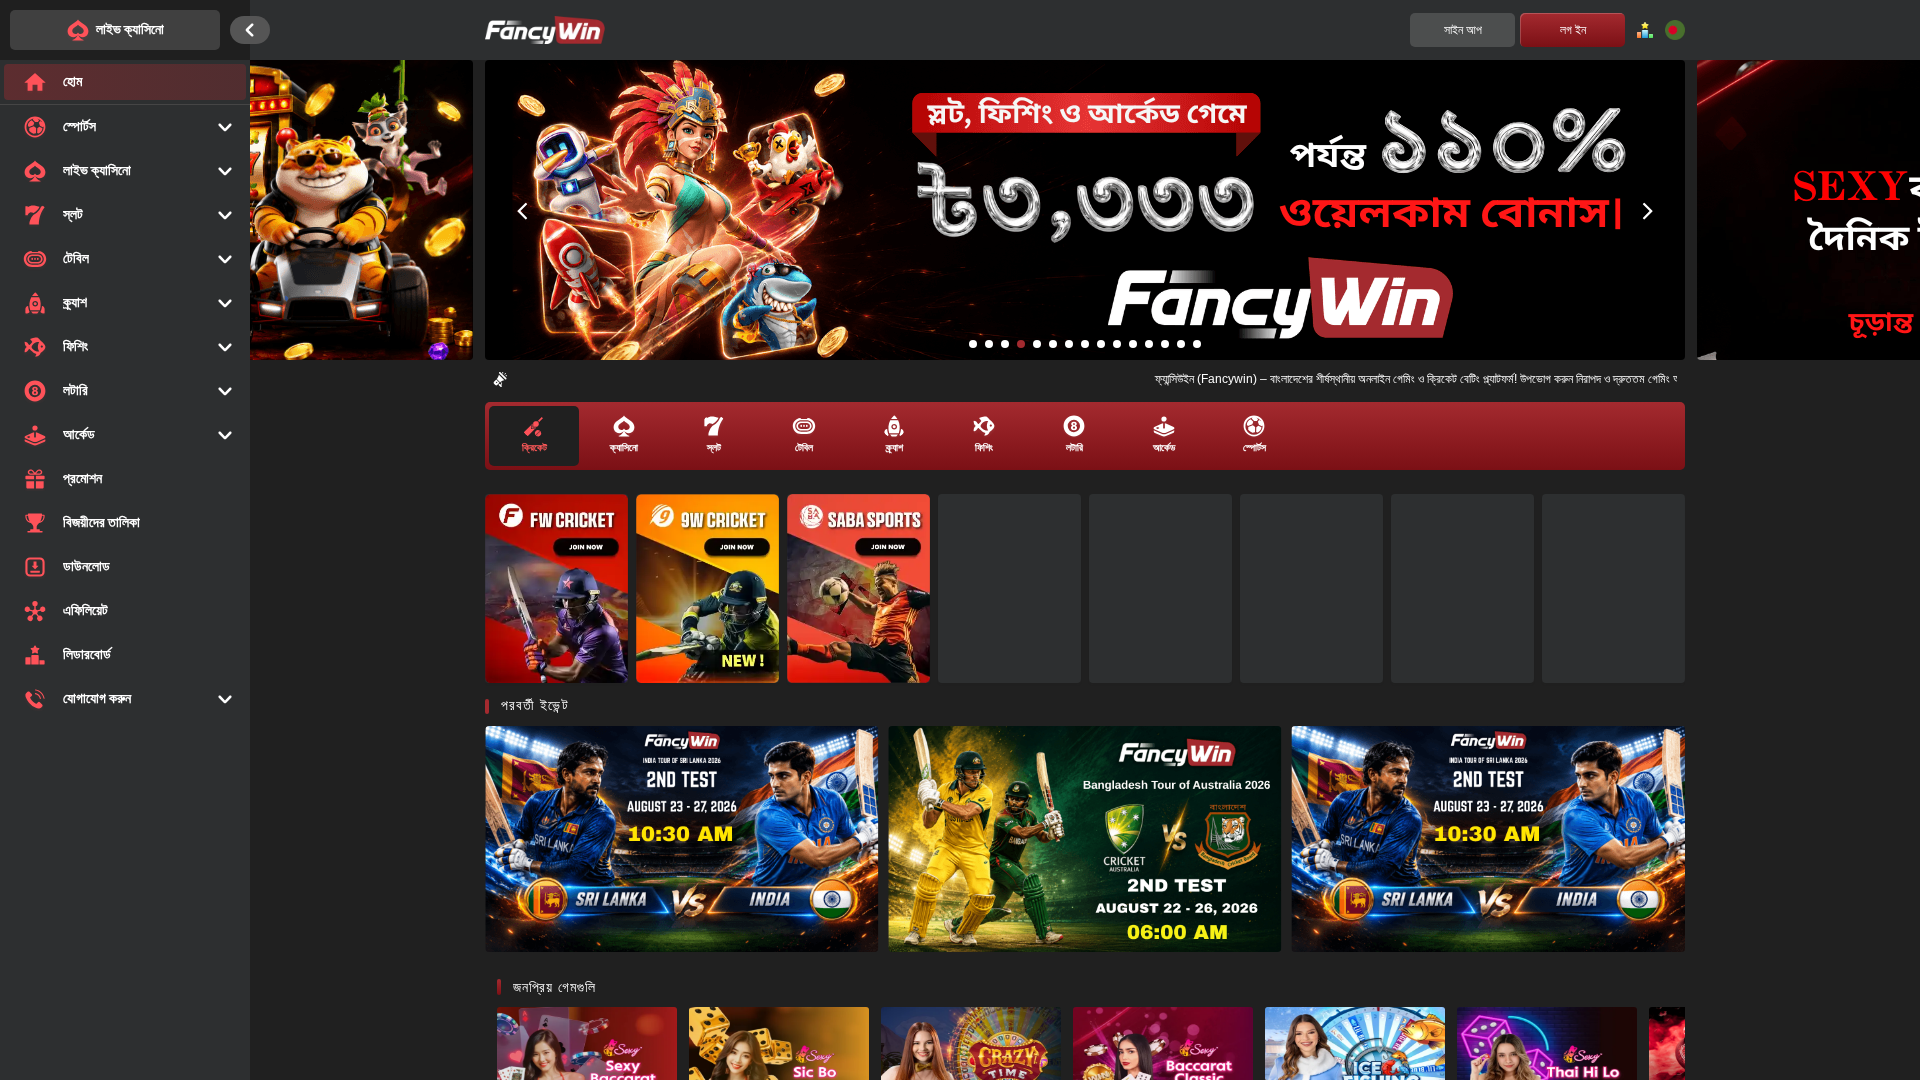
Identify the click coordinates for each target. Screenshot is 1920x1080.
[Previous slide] (522, 210)
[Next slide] (1648, 210)
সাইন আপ (1463, 30)
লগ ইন (1573, 30)
